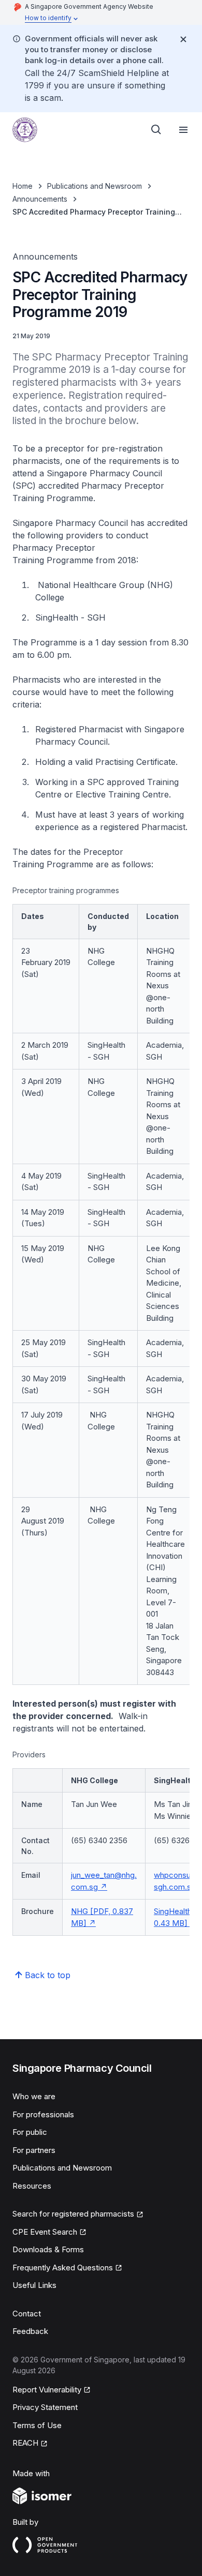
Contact (27, 2314)
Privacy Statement (45, 2407)
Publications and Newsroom (95, 186)
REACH (25, 2443)
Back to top (48, 1975)
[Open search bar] (156, 130)
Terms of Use (37, 2425)
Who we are (34, 2096)
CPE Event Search (45, 2232)
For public (30, 2132)
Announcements (40, 199)
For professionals (43, 2114)
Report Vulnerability (47, 2390)
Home (23, 186)
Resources (32, 2186)
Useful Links (34, 2285)
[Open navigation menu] (183, 130)
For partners (34, 2150)
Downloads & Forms (48, 2249)
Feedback (30, 2331)
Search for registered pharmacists (73, 2214)
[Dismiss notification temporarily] (183, 39)
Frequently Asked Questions (63, 2268)
